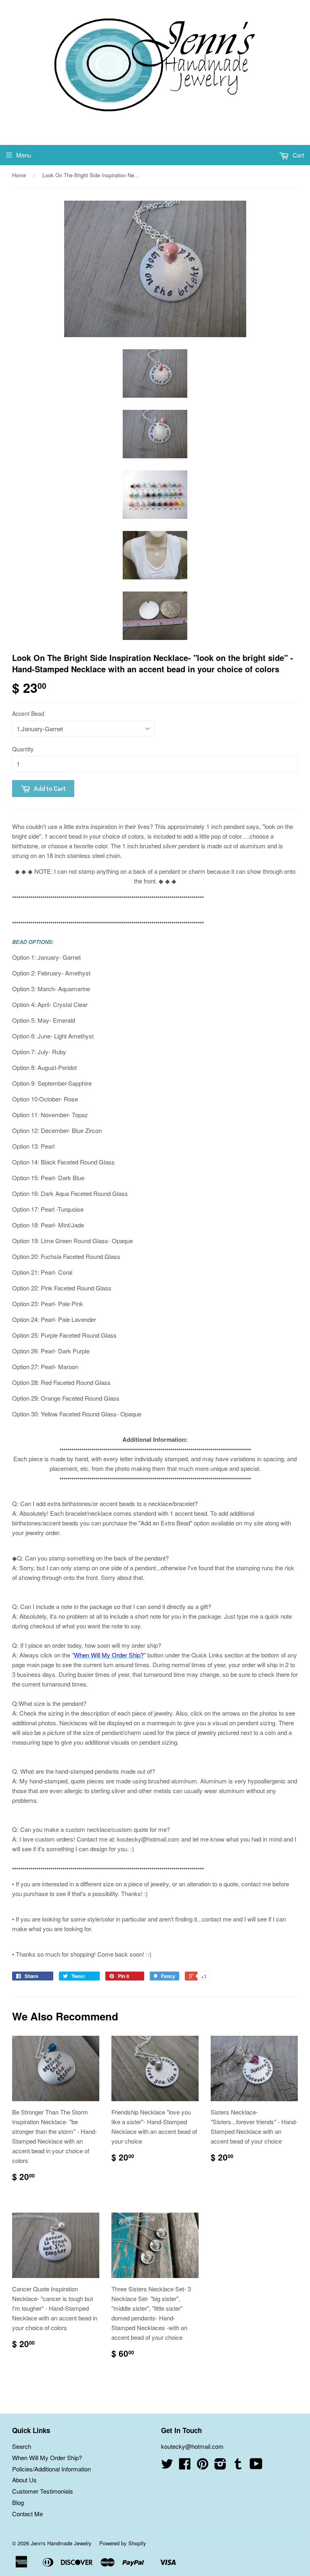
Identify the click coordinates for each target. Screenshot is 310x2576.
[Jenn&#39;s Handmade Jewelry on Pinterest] (203, 2466)
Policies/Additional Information (51, 2469)
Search (22, 2446)
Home (19, 175)
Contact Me (27, 2514)
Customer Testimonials (43, 2491)
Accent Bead (28, 713)
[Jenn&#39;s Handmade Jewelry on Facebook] (185, 2466)
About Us (24, 2480)
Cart (297, 155)
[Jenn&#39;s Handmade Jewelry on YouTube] (256, 2466)
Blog (18, 2502)
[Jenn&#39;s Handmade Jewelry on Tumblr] (238, 2466)
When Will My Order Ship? (47, 2457)
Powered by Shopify (123, 2543)
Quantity (23, 749)
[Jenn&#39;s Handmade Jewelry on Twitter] (167, 2466)
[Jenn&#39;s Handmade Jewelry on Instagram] (220, 2466)
